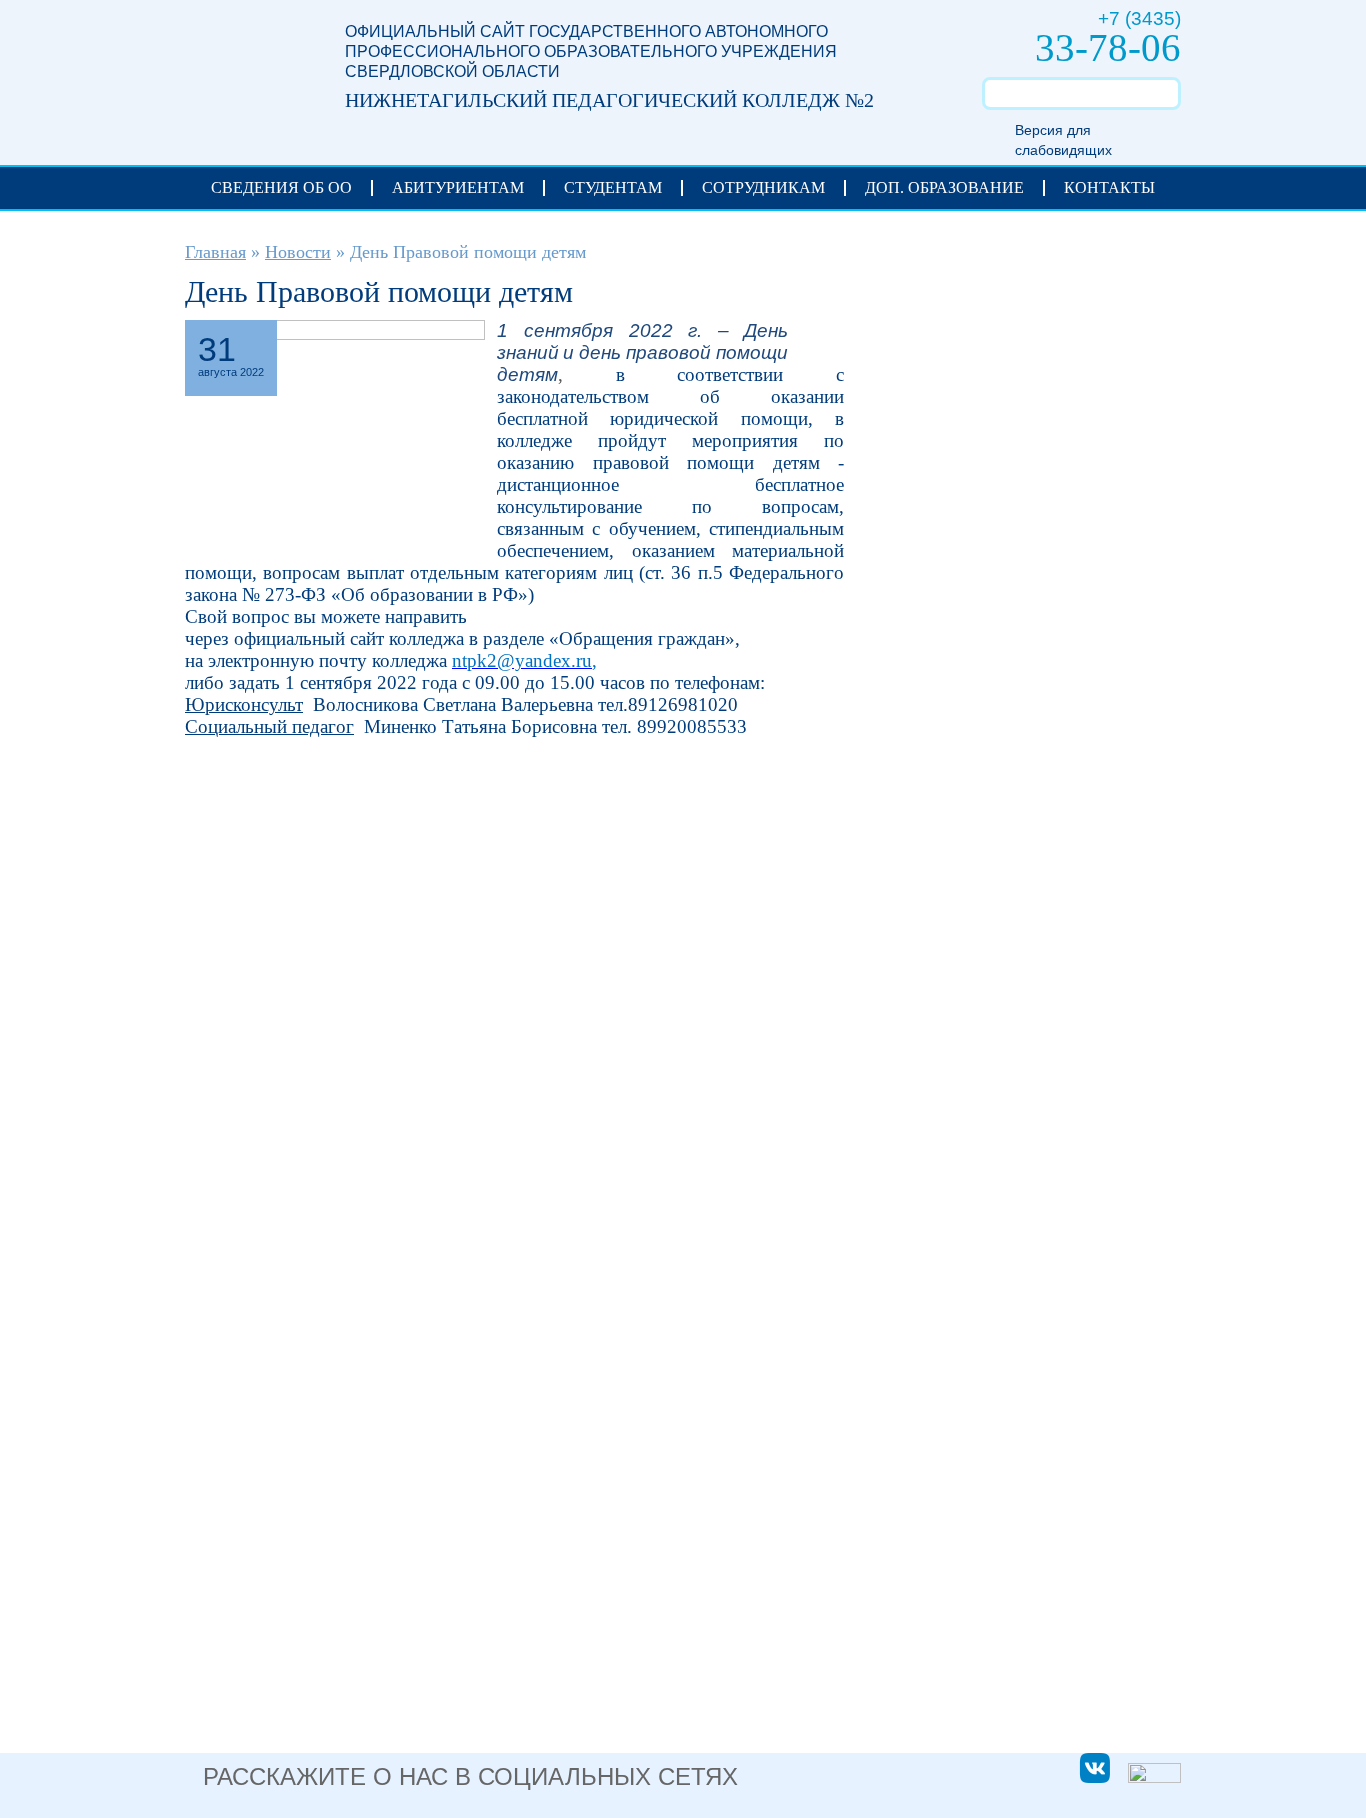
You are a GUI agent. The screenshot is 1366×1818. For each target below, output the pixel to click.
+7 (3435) (1139, 18)
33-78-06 (1108, 47)
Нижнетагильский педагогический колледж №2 (245, 71)
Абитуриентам (458, 187)
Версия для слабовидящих (1063, 140)
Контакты (1109, 187)
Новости (298, 252)
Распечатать (816, 336)
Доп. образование (944, 187)
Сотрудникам (763, 187)
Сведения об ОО (281, 187)
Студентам (613, 187)
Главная (215, 252)
